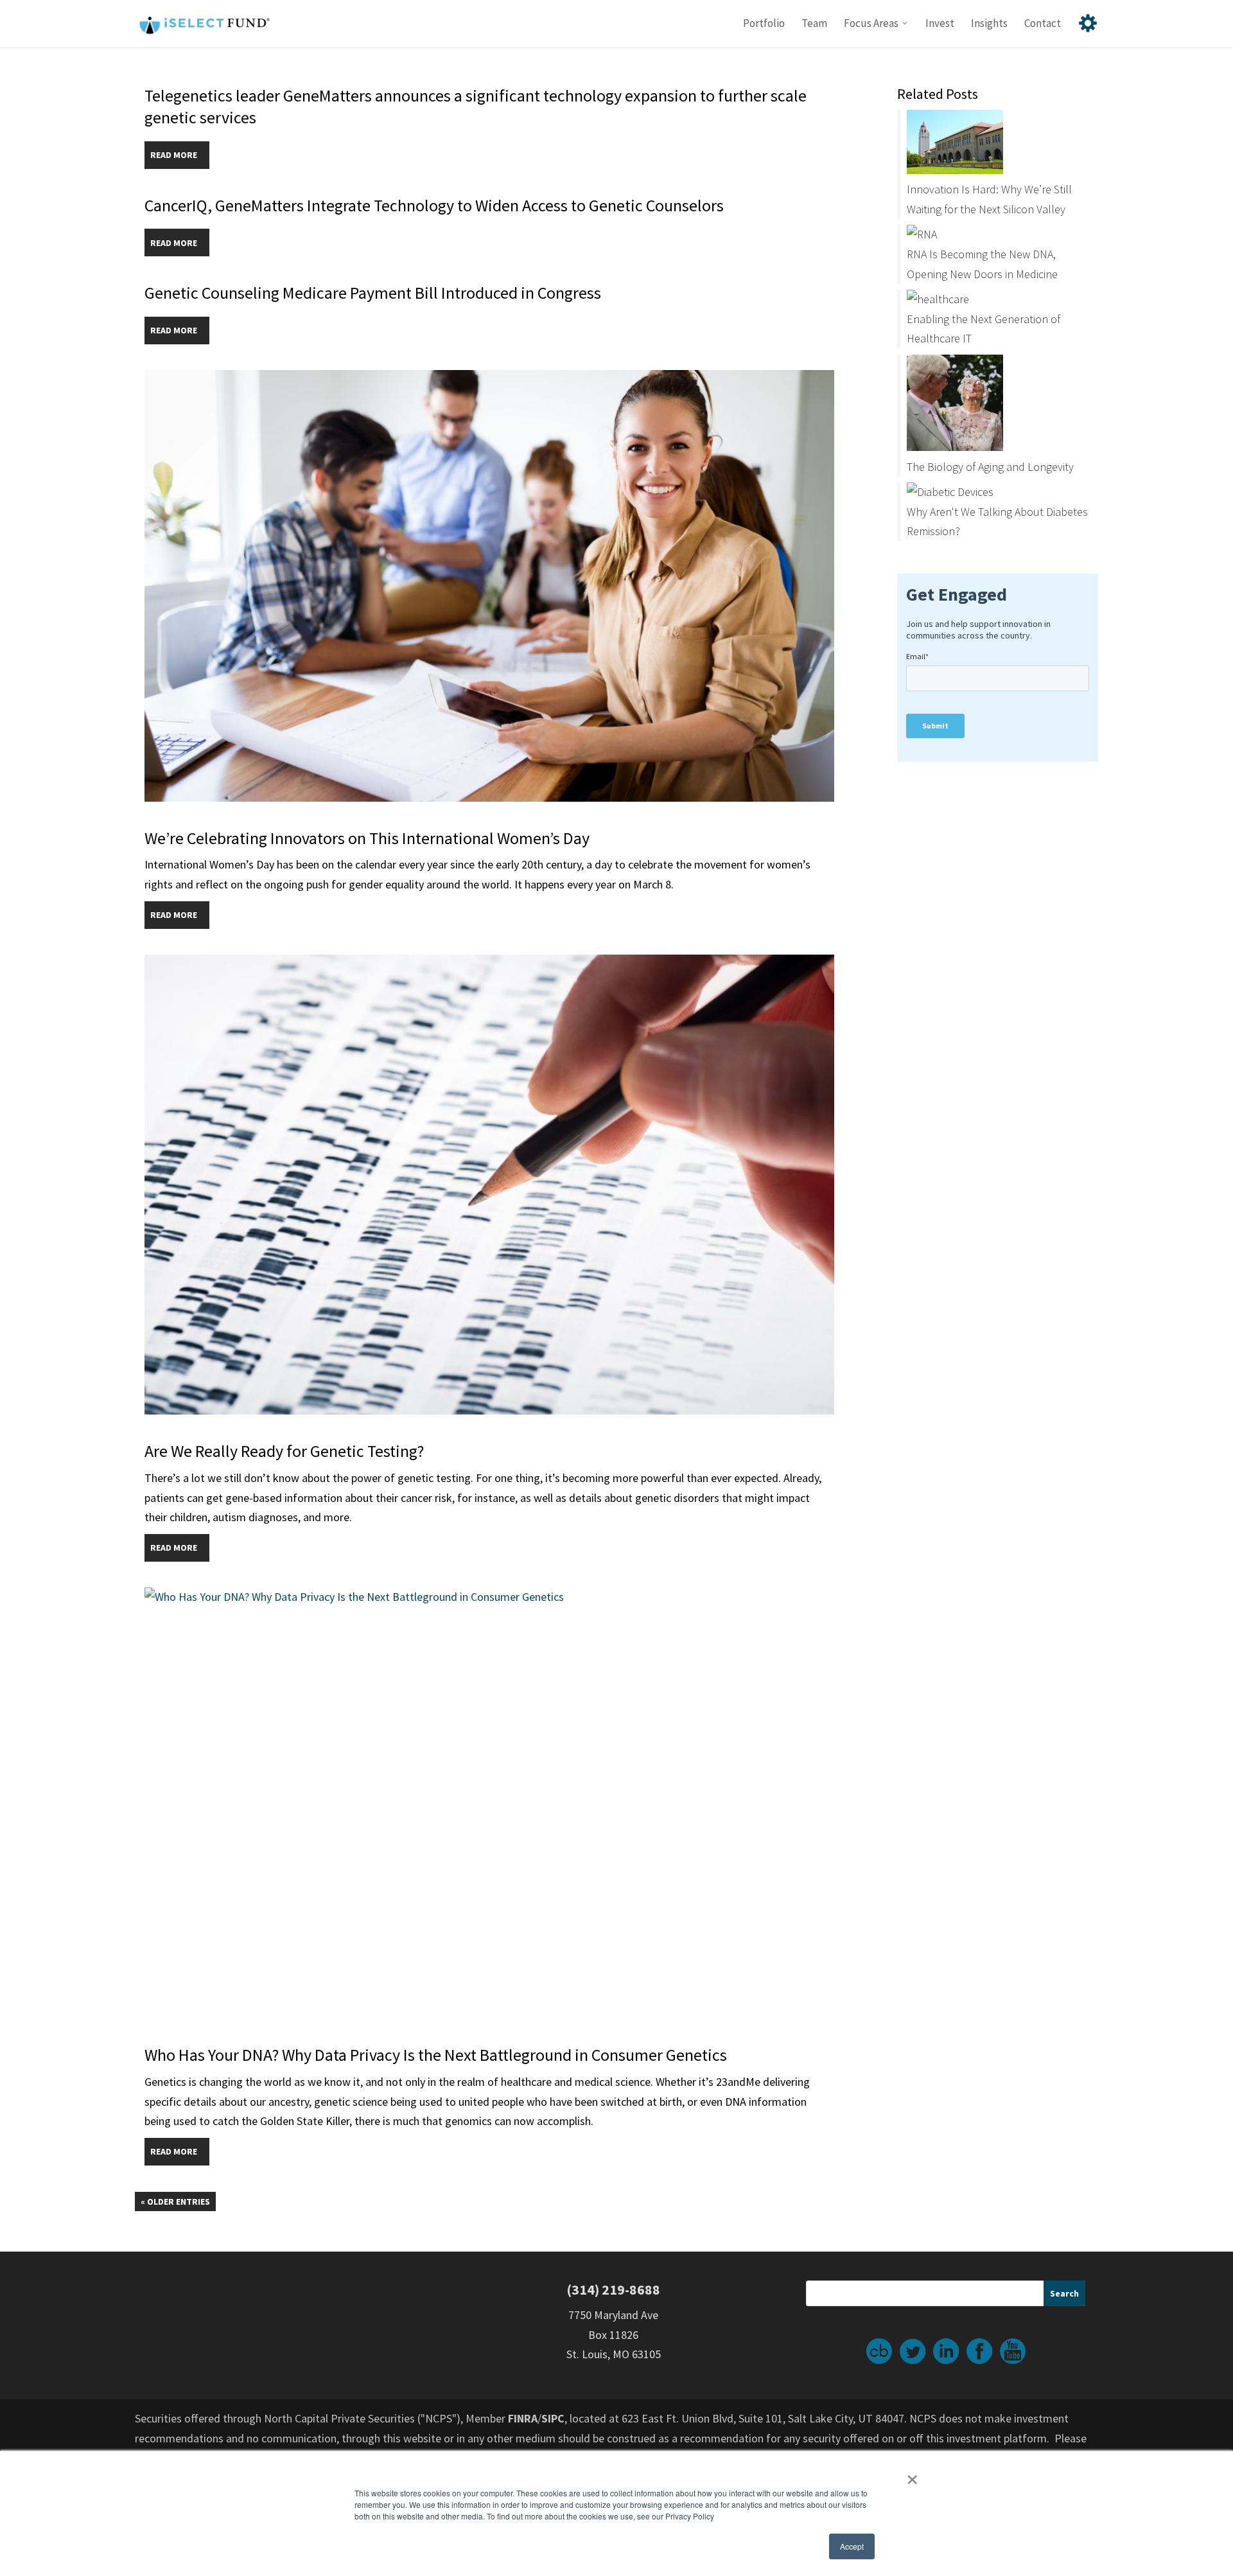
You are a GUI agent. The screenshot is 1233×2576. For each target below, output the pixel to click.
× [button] (912, 2475)
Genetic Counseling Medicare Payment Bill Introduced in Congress (373, 293)
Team (814, 24)
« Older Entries (175, 2201)
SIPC (553, 2418)
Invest (940, 24)
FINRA (523, 2418)
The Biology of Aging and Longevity (990, 467)
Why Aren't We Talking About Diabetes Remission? (997, 522)
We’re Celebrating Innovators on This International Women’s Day (367, 838)
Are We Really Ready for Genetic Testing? (284, 1451)
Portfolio (764, 24)
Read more (174, 155)
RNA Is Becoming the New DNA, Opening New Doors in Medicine (982, 264)
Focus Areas (871, 24)
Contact (1043, 24)
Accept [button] (852, 2546)
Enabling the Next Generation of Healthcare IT (984, 329)
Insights (989, 24)
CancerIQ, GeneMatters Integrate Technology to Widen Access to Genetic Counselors (434, 205)
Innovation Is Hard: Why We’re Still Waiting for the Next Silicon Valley (989, 199)
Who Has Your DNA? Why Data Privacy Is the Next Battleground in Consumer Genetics (436, 2055)
